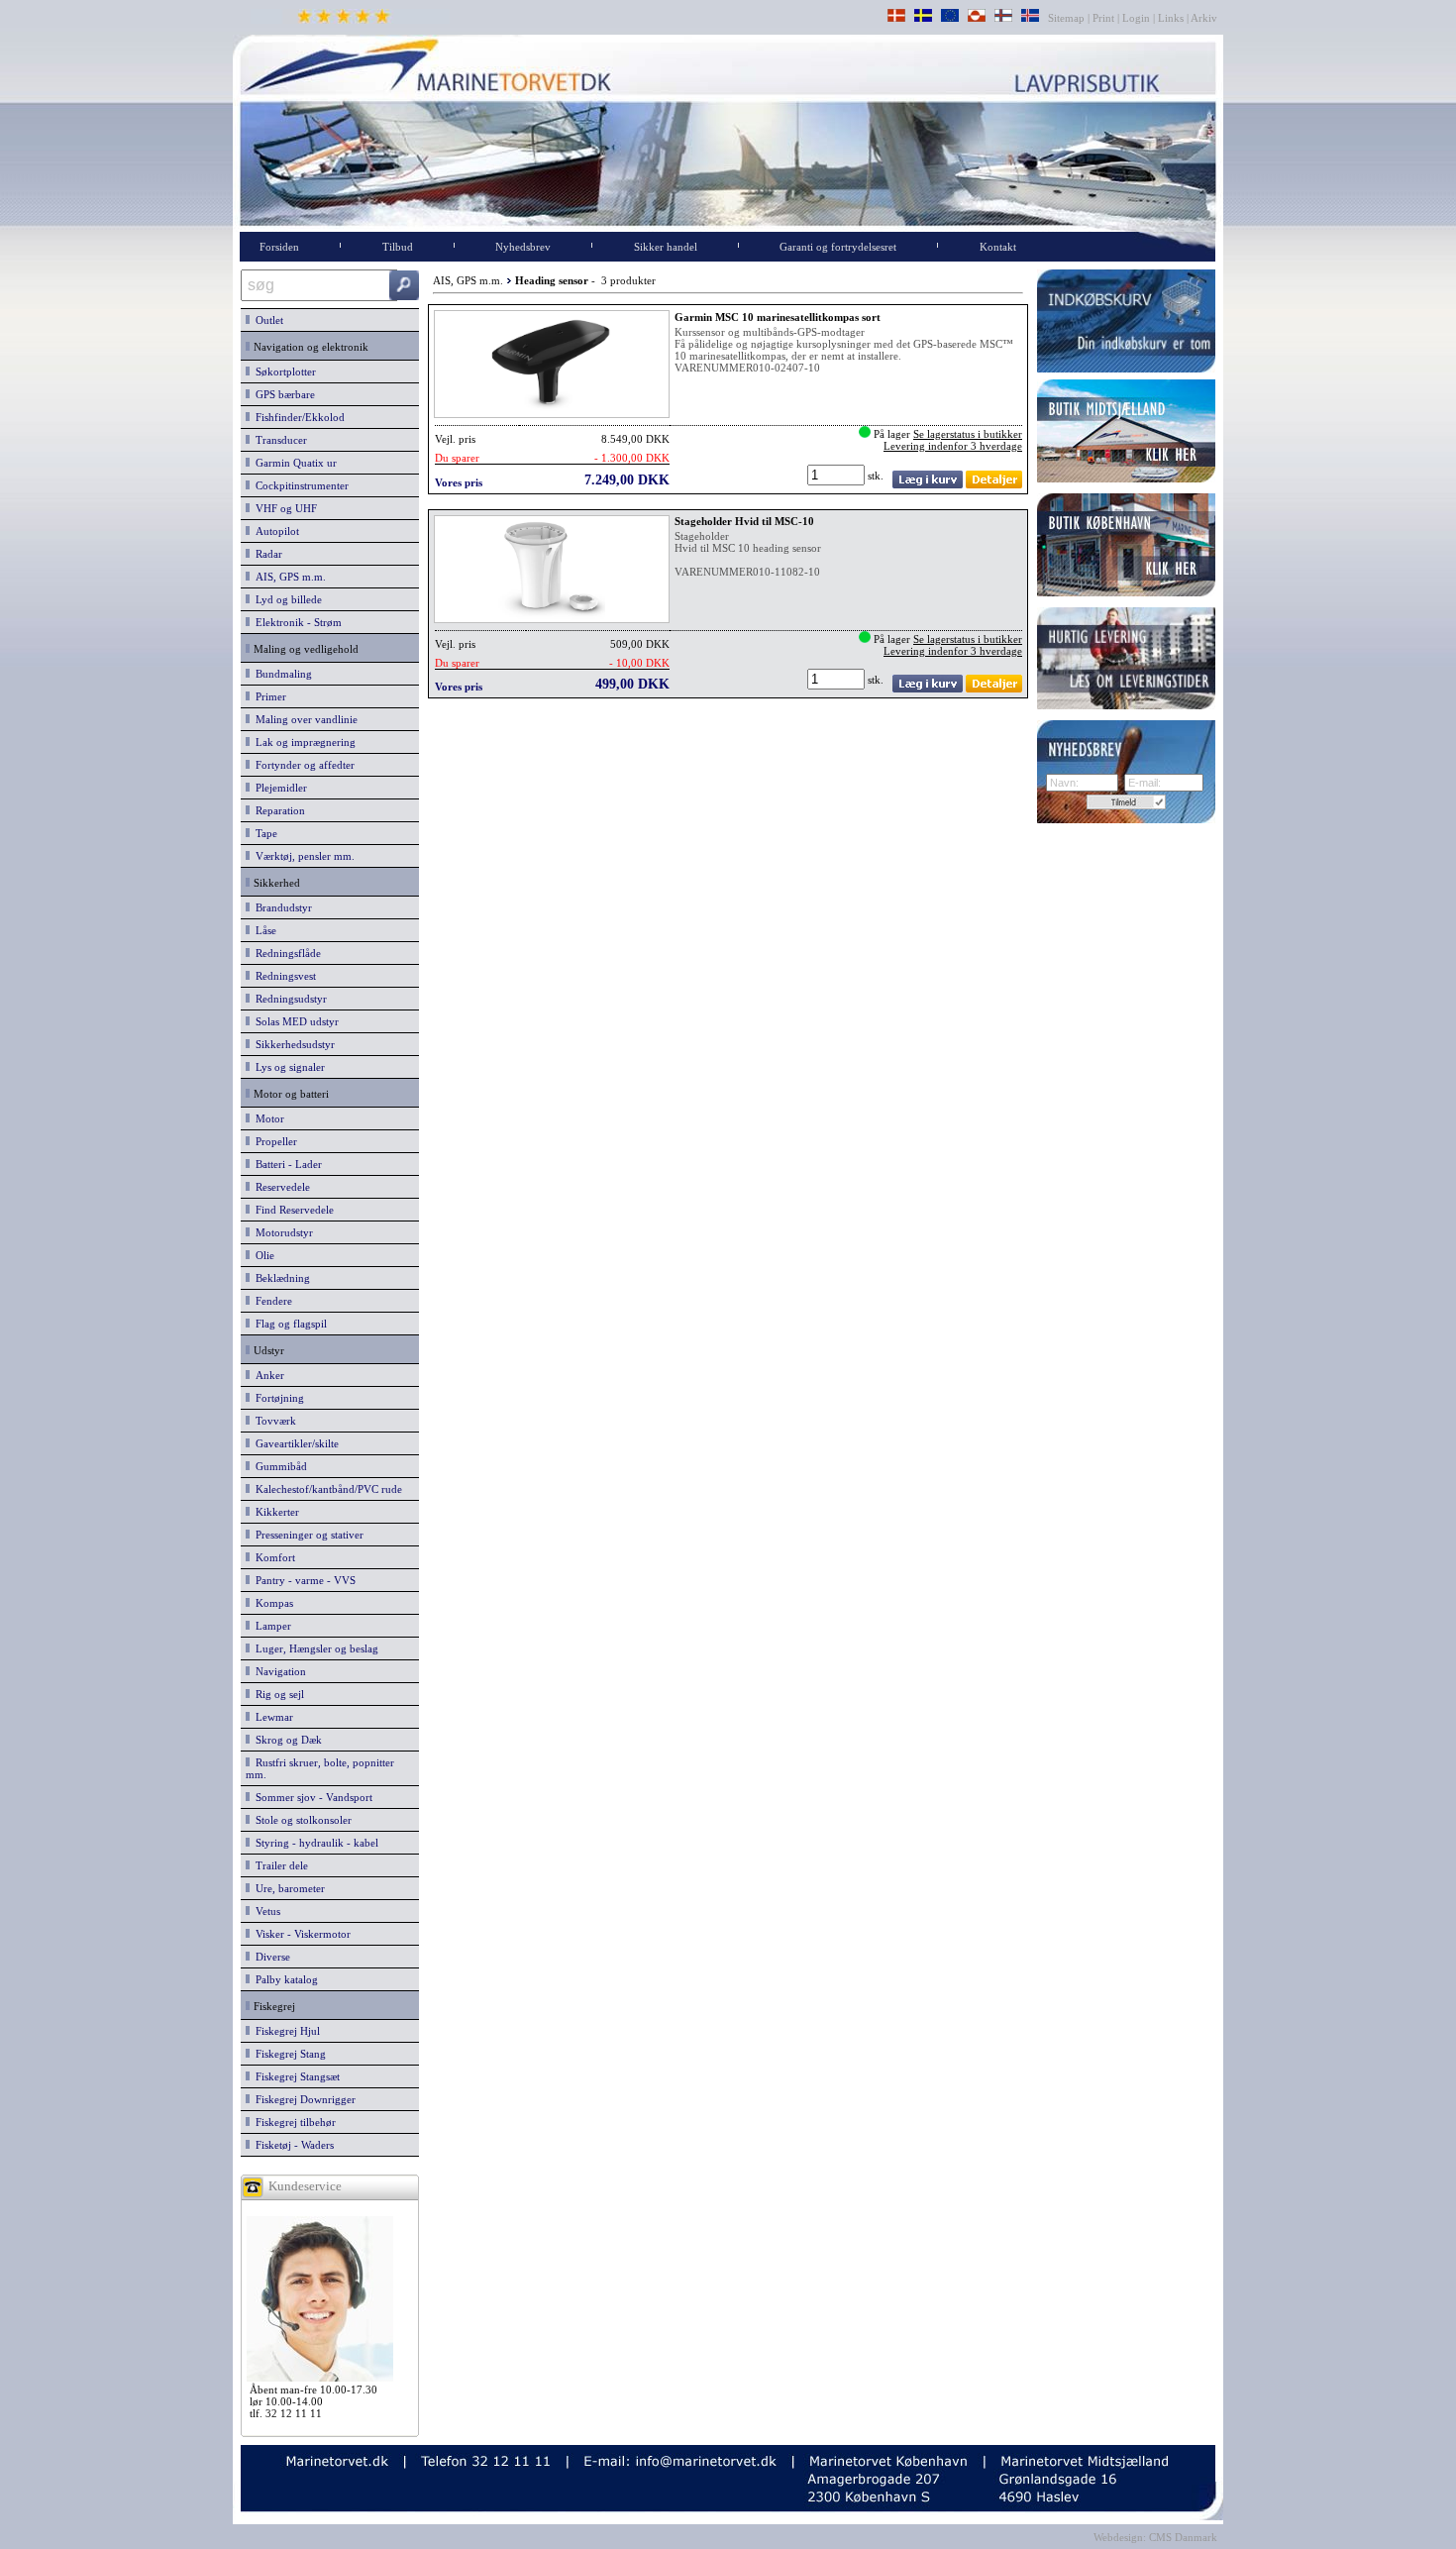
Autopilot (274, 531)
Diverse (270, 1957)
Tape (263, 833)
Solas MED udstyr (294, 1021)
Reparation (277, 810)
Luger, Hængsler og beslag (314, 1648)
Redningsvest (283, 976)
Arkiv (1204, 18)
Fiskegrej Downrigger (303, 2099)
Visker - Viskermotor (300, 1934)
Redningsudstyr (288, 999)
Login (1136, 18)
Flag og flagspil (288, 1324)
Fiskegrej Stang (288, 2054)
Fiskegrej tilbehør (293, 2122)
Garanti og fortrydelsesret (838, 247)
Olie (262, 1255)
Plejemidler (278, 788)
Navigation (278, 1671)
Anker (267, 1375)
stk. (877, 476)
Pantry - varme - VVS (303, 1580)
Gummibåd (278, 1466)
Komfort (272, 1557)
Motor (267, 1118)
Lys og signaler (287, 1067)
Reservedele (280, 1187)
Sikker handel (666, 247)
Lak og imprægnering (303, 742)
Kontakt (998, 247)
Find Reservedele (292, 1210)
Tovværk (273, 1421)
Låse (263, 930)
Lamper (270, 1626)
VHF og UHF (283, 508)
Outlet (266, 320)
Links (1171, 18)
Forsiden (279, 247)
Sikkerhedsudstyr (292, 1044)
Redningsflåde (285, 953)
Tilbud (398, 247)
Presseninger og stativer (307, 1535)
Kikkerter (274, 1512)
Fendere (271, 1301)
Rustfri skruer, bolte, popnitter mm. (320, 1768)
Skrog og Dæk (286, 1740)
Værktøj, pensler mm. (302, 856)
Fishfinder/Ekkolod (297, 417)
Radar (266, 554)
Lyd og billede (286, 599)
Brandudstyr (281, 907)
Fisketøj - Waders (292, 2145)
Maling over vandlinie (304, 719)
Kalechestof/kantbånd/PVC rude (326, 1489)
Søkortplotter (283, 372)
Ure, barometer (287, 1888)
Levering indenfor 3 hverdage (953, 446)
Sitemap (1068, 18)
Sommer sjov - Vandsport (311, 1797)
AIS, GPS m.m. (288, 577)
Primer (268, 696)
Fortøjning (277, 1398)
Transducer (278, 440)
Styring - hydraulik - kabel (314, 1843)
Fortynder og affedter (302, 765)
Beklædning (280, 1278)
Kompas (271, 1603)
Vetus (265, 1911)
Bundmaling (281, 674)
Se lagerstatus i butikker (968, 434)
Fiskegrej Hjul (285, 2031)
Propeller (273, 1141)
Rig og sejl (277, 1694)
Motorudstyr (281, 1232)
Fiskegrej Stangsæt (295, 2076)
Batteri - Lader (286, 1164)
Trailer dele (279, 1865)
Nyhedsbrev (523, 247)
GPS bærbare (282, 394)
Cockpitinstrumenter (299, 485)
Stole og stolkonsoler (301, 1820)
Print (1103, 18)
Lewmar (271, 1717)
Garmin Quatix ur (293, 463)
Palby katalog (284, 1979)
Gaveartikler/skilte (294, 1443)
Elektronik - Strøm (296, 622)
